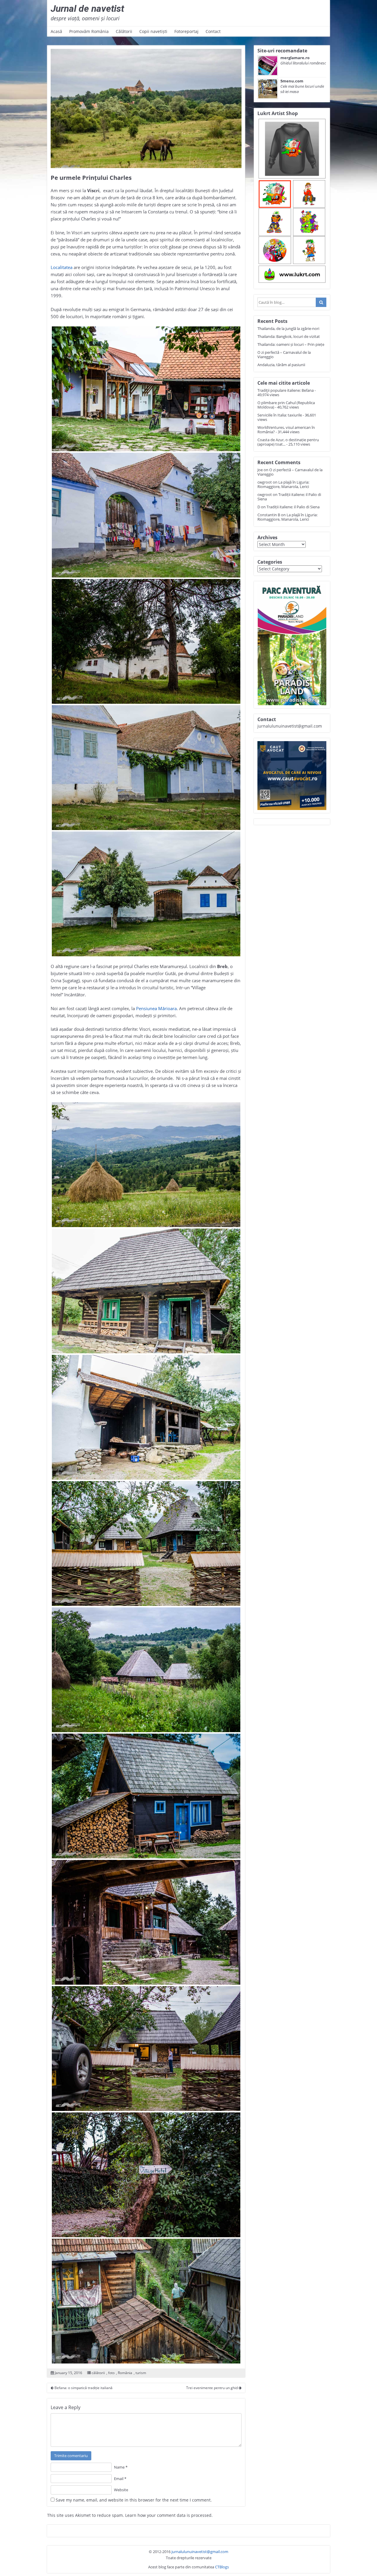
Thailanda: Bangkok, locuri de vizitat (289, 336)
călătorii (98, 2373)
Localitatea (62, 267)
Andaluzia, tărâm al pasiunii (281, 365)
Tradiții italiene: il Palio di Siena (289, 497)
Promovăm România (89, 31)
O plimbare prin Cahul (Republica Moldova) (286, 405)
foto (111, 2373)
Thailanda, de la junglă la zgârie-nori (288, 328)
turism (141, 2373)
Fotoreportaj (186, 31)
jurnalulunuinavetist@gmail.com (200, 2552)
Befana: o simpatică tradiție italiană (83, 2388)
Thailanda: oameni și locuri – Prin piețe (291, 344)
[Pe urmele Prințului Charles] (146, 108)
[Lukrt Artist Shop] (292, 201)
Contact (213, 31)
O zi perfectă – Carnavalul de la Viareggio (284, 355)
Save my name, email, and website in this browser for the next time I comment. (134, 2500)
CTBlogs (222, 2567)
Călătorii (124, 31)
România (125, 2373)
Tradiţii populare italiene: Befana (286, 390)
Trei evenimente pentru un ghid (212, 2388)
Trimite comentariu (71, 2456)
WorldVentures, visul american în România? (286, 430)
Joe (260, 470)
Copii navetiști (153, 31)
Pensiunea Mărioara (156, 1008)
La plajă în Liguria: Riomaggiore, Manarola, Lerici (283, 484)
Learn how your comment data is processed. (169, 2515)
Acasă (56, 31)
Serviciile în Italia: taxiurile (280, 415)
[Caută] (321, 302)
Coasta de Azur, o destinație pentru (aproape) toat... (288, 442)
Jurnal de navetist (87, 9)
